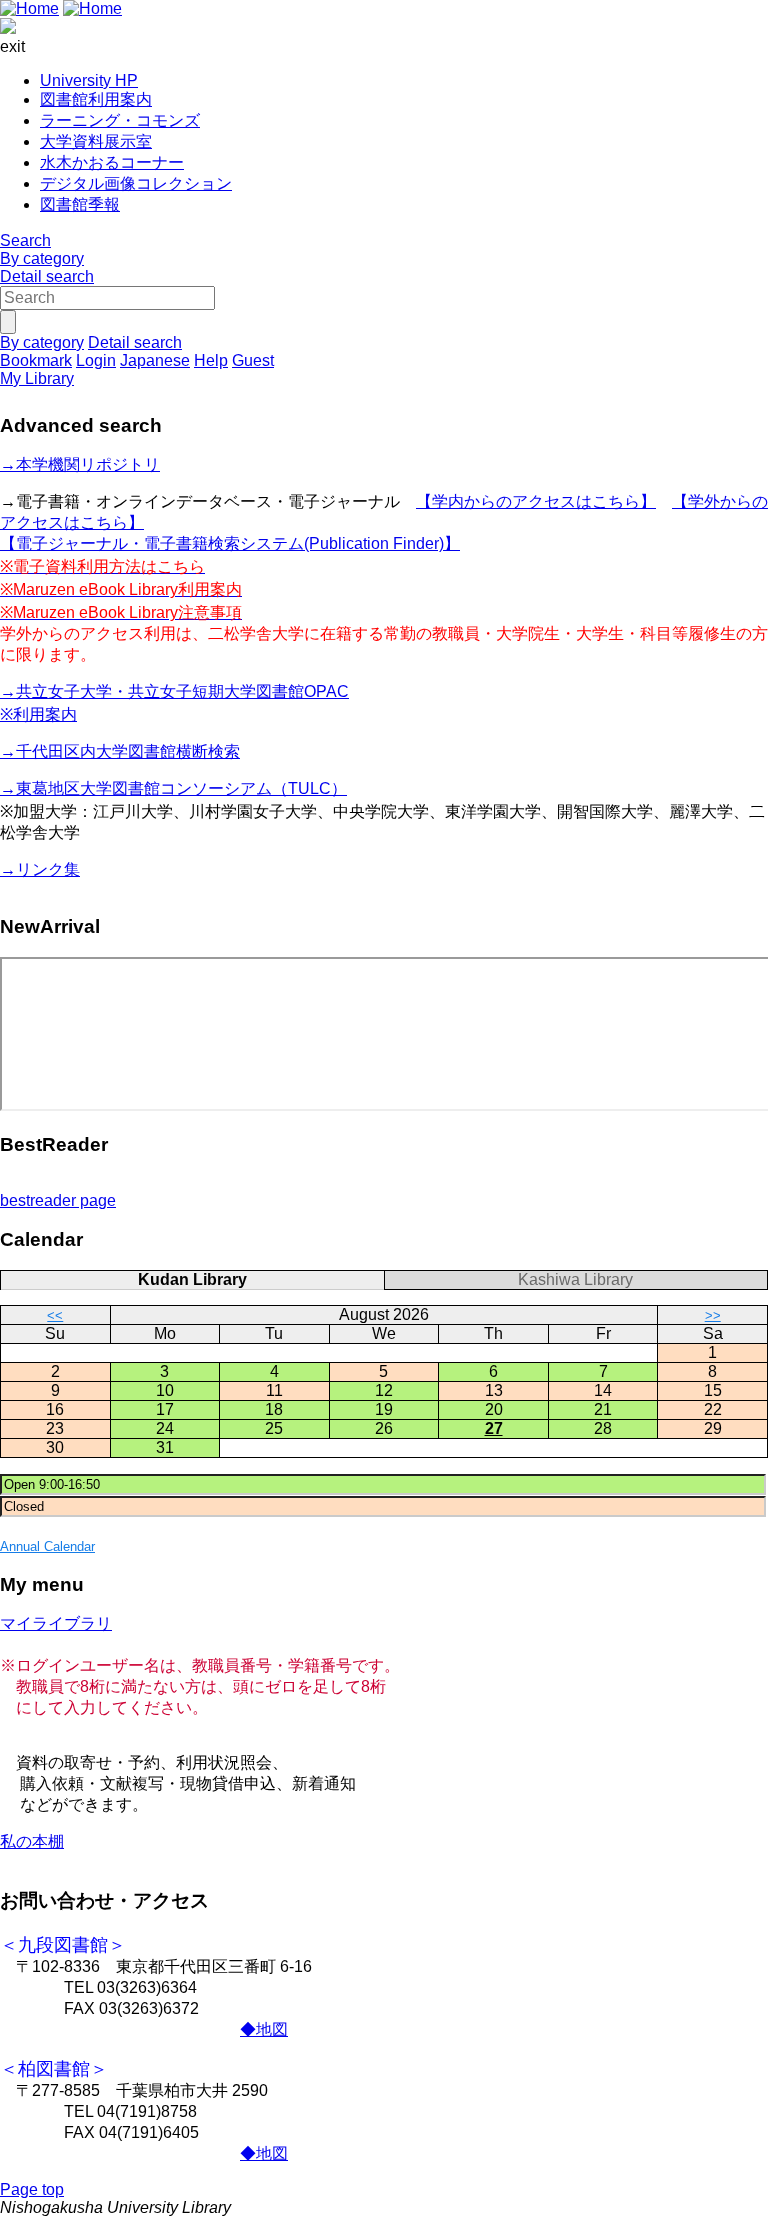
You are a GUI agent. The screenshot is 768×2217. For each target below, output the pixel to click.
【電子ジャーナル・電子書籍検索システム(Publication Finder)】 (230, 543)
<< (55, 1315)
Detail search (47, 276)
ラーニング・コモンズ (120, 120)
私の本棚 (32, 1841)
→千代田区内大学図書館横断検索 (120, 751)
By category (42, 258)
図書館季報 (80, 204)
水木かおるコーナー (112, 162)
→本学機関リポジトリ (80, 464)
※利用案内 (38, 714)
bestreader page (58, 1200)
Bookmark (36, 360)
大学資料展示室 (96, 141)
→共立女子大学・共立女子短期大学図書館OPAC (174, 691)
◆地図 (264, 2029)
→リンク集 (40, 869)
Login (96, 360)
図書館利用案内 (96, 99)
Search (25, 240)
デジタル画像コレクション (136, 183)
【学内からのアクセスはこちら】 (536, 501)
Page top (32, 2189)
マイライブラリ (56, 1623)
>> (713, 1315)
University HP (89, 80)
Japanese (155, 360)
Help (211, 360)
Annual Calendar (47, 1546)
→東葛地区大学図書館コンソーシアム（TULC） (173, 788)
